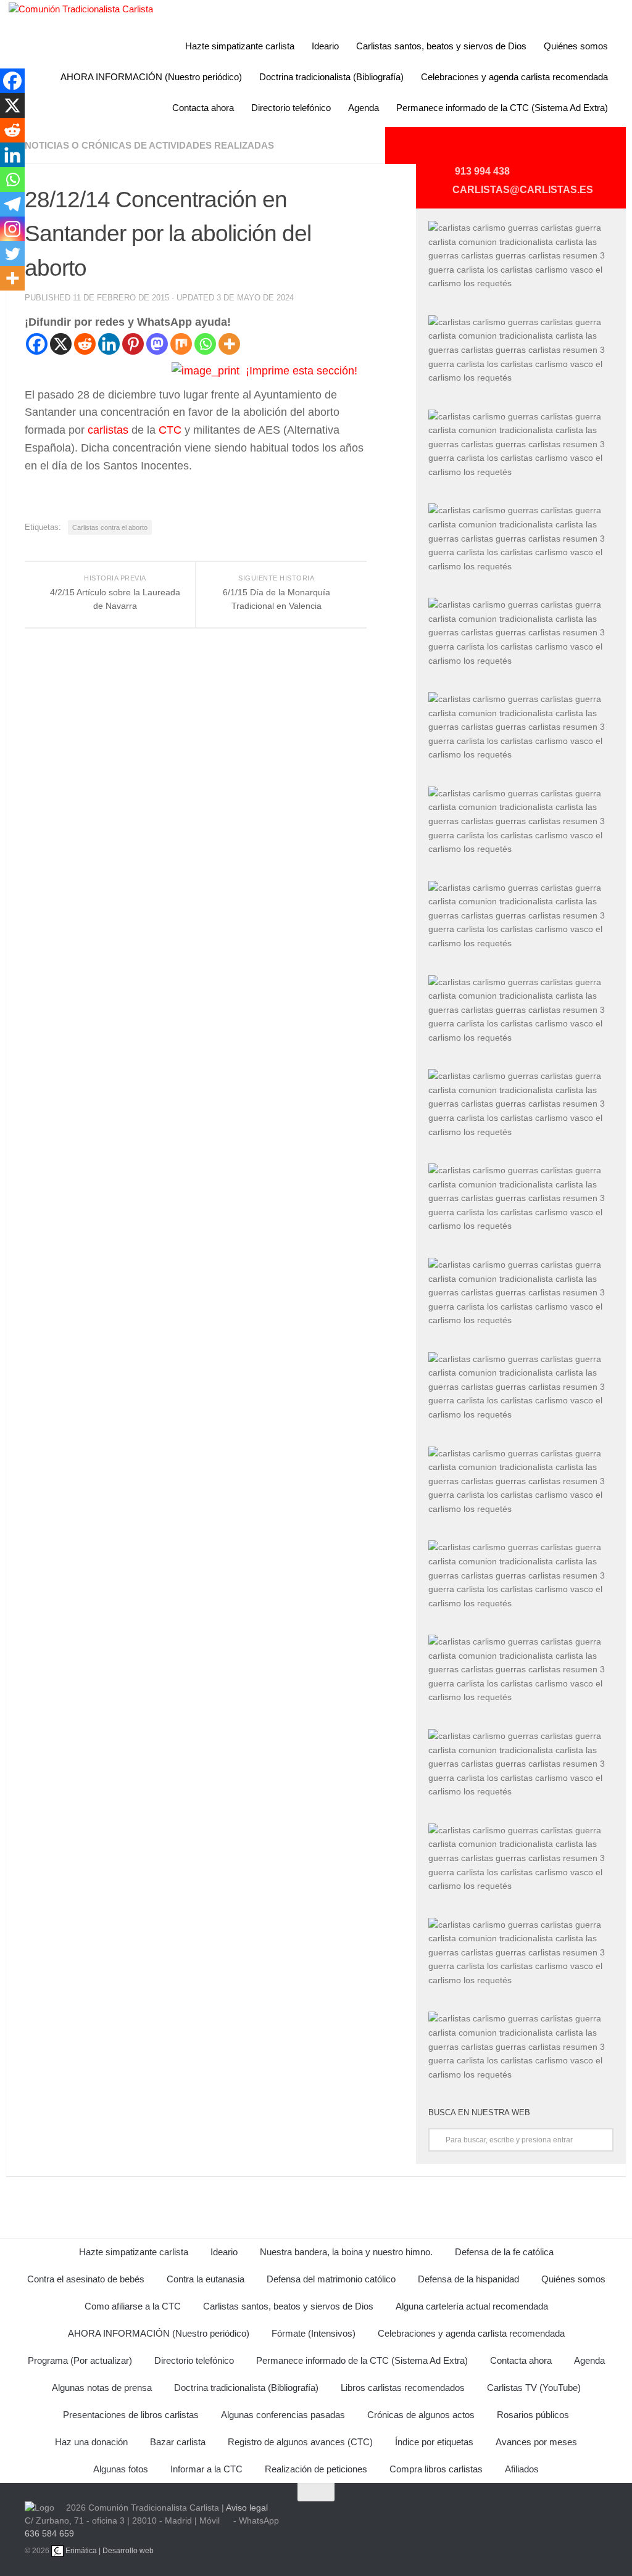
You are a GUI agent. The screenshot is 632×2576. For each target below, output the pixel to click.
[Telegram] (12, 204)
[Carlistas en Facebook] (541, 150)
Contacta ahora (203, 108)
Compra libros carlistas (436, 2469)
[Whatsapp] (205, 344)
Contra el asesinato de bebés (86, 2279)
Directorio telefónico (291, 108)
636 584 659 (49, 2533)
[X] (61, 344)
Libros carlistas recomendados (403, 2388)
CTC (170, 430)
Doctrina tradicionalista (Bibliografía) (331, 77)
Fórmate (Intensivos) (314, 2333)
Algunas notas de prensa (102, 2388)
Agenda (364, 108)
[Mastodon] (157, 344)
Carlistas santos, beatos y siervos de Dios (441, 46)
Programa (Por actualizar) (80, 2360)
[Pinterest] (133, 344)
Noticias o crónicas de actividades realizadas (149, 145)
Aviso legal (247, 2508)
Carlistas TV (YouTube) (534, 2388)
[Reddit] (85, 344)
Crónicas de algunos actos (421, 2415)
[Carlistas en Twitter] (511, 150)
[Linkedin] (109, 344)
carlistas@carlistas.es (523, 190)
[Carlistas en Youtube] (481, 150)
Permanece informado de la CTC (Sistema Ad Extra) (502, 108)
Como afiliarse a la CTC (133, 2306)
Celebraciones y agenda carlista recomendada (514, 77)
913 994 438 (482, 171)
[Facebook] (37, 344)
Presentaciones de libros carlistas (131, 2415)
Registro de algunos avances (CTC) (300, 2442)
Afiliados (522, 2469)
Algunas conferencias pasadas (283, 2415)
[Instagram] (12, 229)
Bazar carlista (178, 2442)
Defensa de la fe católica (504, 2252)
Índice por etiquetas (434, 2442)
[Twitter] (12, 254)
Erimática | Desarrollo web (109, 2551)
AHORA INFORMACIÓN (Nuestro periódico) (151, 77)
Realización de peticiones (316, 2469)
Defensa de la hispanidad (468, 2279)
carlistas (108, 430)
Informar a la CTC (206, 2469)
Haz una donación (91, 2442)
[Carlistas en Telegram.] (452, 150)
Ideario (325, 46)
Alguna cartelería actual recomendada (472, 2306)
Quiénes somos (576, 46)
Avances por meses (536, 2442)
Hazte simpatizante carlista (240, 46)
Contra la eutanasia (206, 2279)
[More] (229, 344)
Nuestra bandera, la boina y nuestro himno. (346, 2252)
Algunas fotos (121, 2469)
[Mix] (181, 344)
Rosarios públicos (533, 2415)
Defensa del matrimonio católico (331, 2279)
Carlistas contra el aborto (110, 527)
